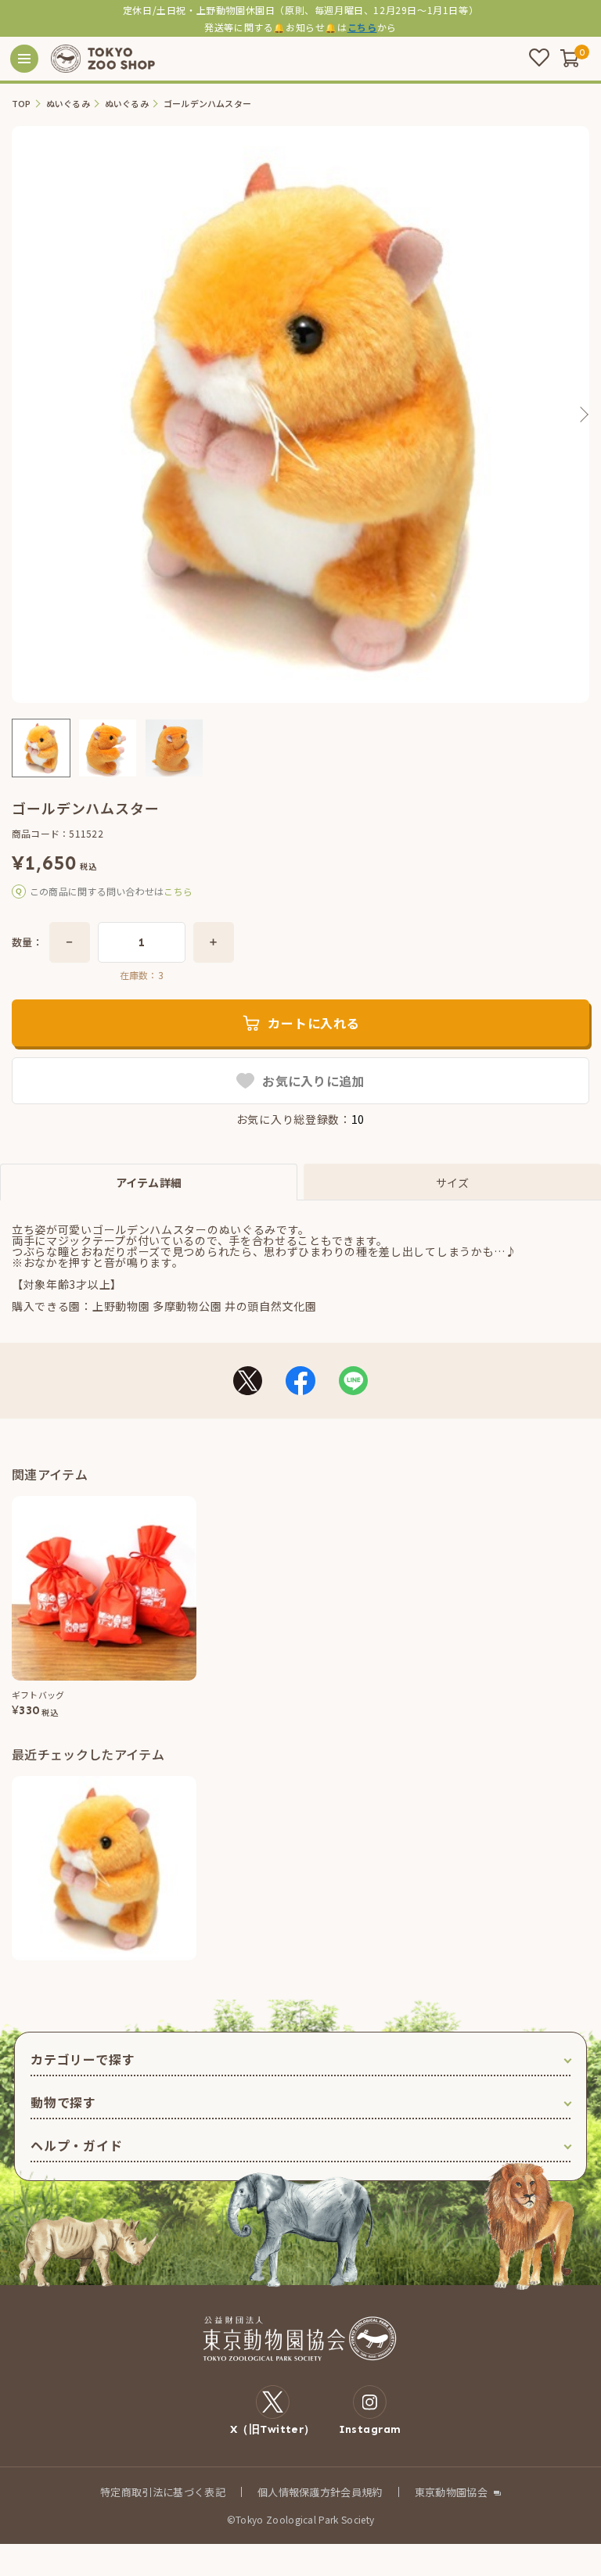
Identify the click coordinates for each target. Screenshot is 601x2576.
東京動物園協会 (451, 2492)
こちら (362, 27)
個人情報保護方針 (299, 2492)
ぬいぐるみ (68, 104)
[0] (570, 58)
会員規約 (361, 2492)
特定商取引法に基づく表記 (163, 2492)
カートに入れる (314, 1023)
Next (583, 414)
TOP (22, 104)
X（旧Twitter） (273, 2429)
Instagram (370, 2429)
